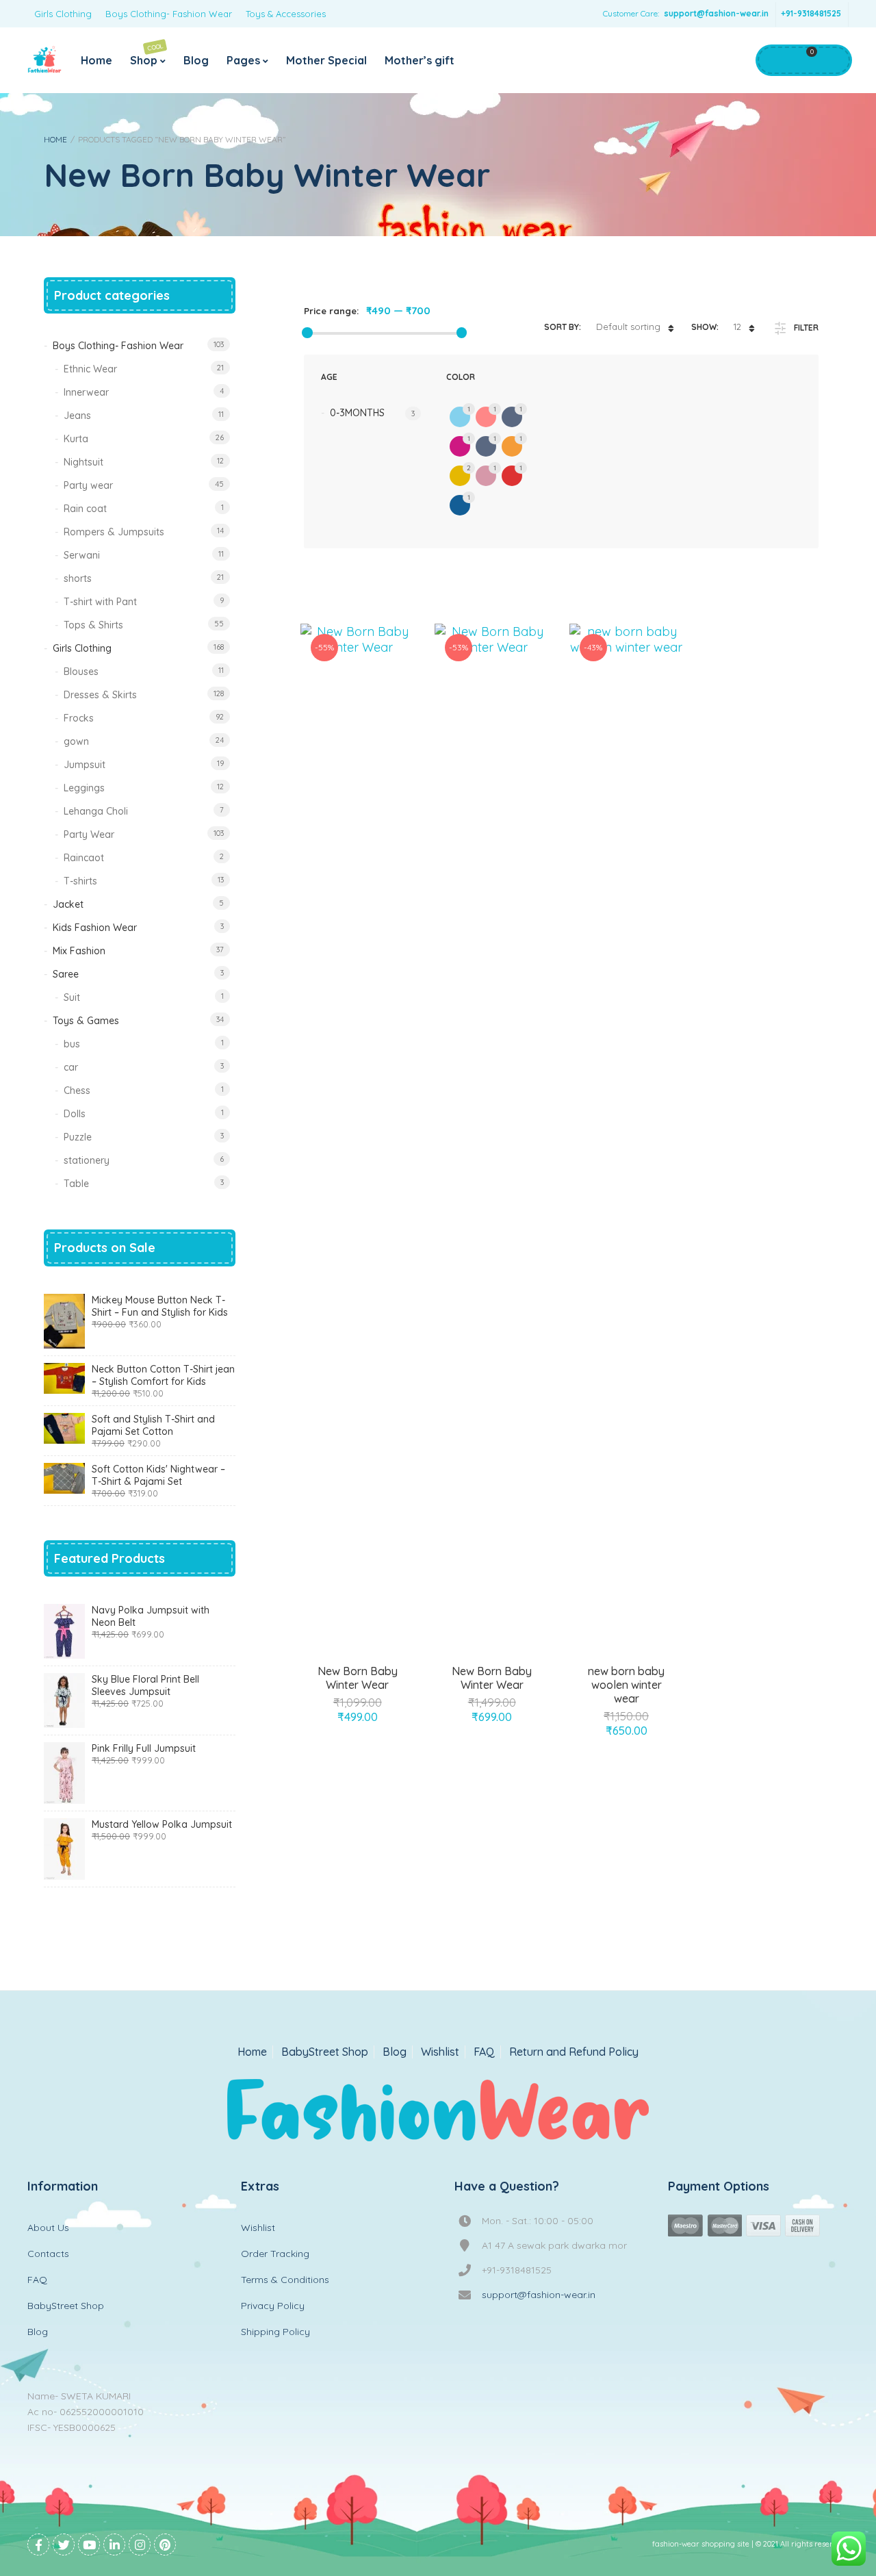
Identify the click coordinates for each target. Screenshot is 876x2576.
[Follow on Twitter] (64, 2545)
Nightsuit (83, 462)
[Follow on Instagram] (140, 2545)
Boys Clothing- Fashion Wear (169, 14)
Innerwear (86, 392)
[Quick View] (373, 1676)
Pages (243, 60)
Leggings (84, 788)
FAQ (484, 2052)
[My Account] (774, 60)
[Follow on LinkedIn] (114, 2545)
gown (76, 741)
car (71, 1067)
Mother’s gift (420, 60)
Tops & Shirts (93, 625)
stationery (87, 1160)
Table (76, 1184)
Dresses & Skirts (100, 695)
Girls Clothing (63, 14)
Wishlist (440, 2052)
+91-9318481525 (811, 13)
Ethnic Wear (90, 369)
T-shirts (80, 881)
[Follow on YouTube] (89, 2545)
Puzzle (78, 1137)
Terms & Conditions (285, 2280)
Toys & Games (86, 1021)
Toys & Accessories (286, 14)
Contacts (48, 2254)
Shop (147, 54)
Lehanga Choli (96, 811)
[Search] (832, 60)
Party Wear (89, 834)
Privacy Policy (273, 2306)
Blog (196, 60)
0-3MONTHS (357, 413)
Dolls (75, 1114)
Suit (72, 997)
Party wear (88, 485)
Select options (342, 1676)
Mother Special (326, 60)
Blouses (81, 672)
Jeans (77, 416)
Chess (77, 1091)
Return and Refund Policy (574, 2052)
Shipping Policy (275, 2332)
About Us (48, 2228)
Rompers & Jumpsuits (114, 532)
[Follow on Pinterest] (165, 2545)
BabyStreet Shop (325, 2052)
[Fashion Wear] (44, 60)
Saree (66, 974)
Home (96, 60)
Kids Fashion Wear (95, 928)
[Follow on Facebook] (38, 2545)
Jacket (68, 904)
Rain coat (85, 509)
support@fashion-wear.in (716, 13)
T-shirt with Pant (100, 602)
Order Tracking (275, 2254)
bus (72, 1044)
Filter (806, 328)
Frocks (79, 718)
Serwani (82, 555)
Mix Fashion (79, 951)
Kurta (76, 439)
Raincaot (84, 858)
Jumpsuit (85, 765)
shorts (78, 578)
